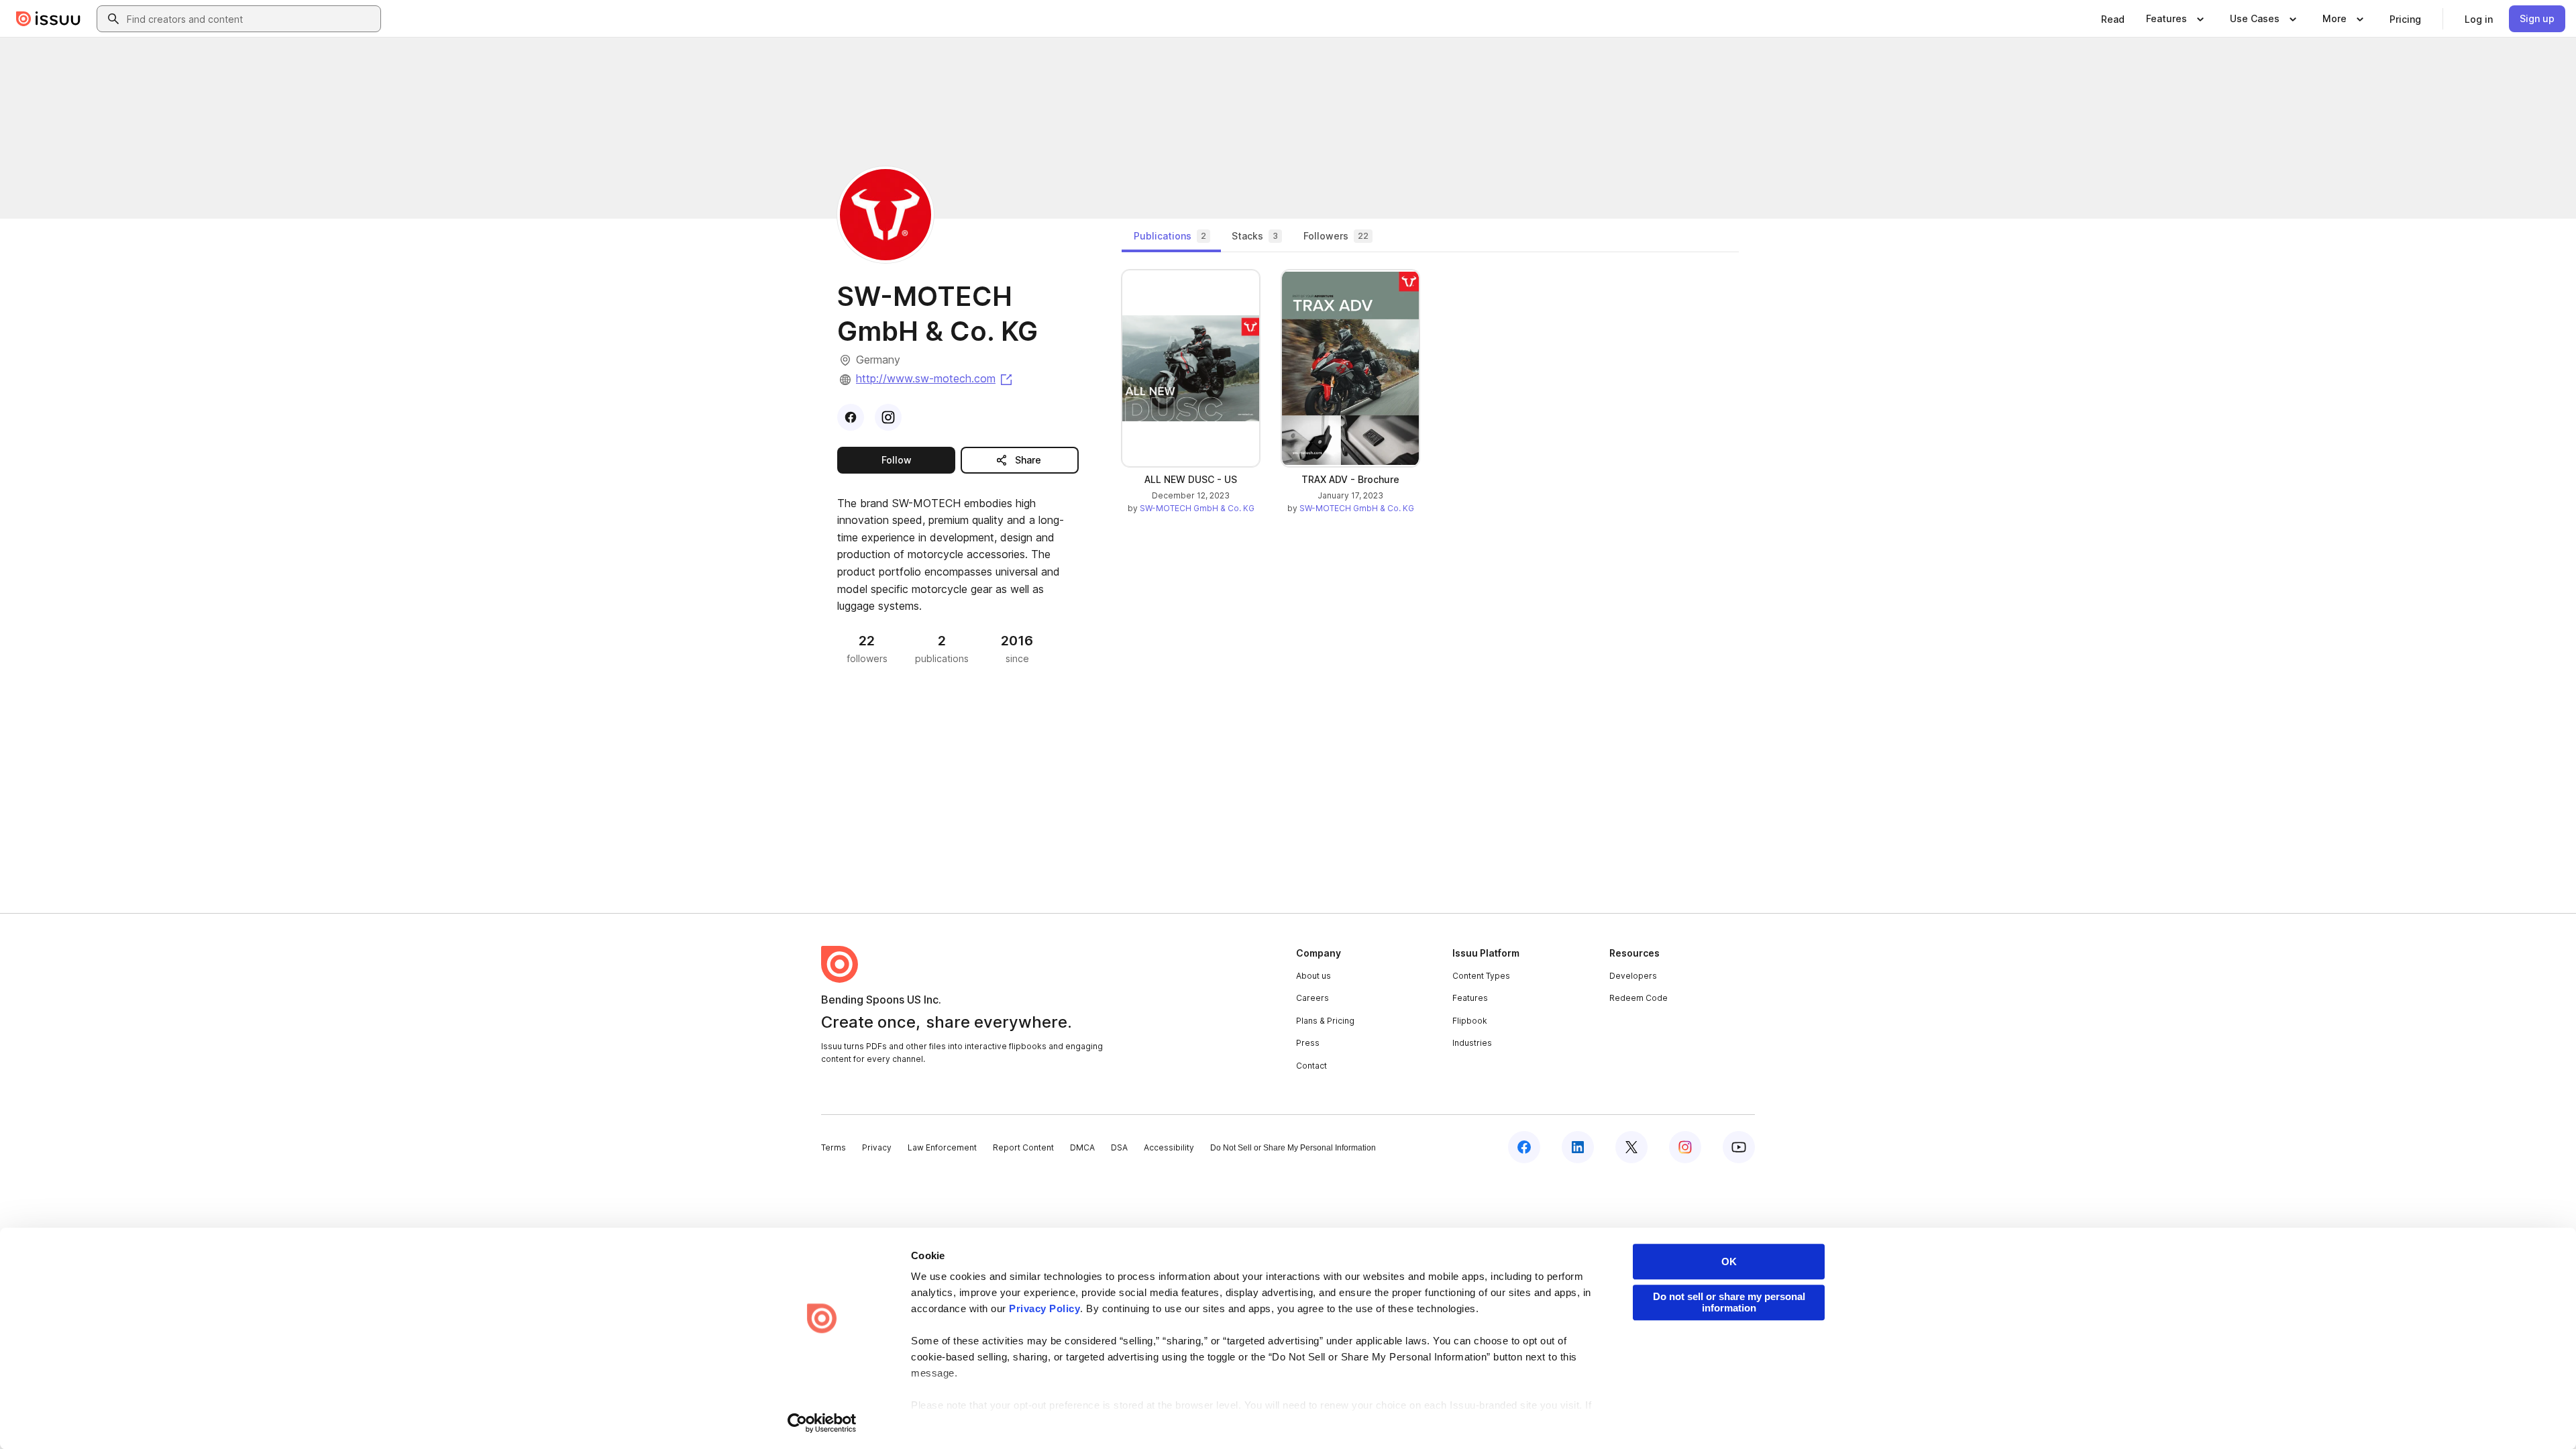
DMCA (1082, 1147)
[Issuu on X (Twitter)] (1631, 1147)
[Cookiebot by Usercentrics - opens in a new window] (822, 1423)
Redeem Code (1639, 998)
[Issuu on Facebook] (1524, 1147)
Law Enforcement (942, 1147)
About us (1313, 976)
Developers (1633, 976)
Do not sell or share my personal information (1729, 1302)
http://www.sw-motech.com (935, 378)
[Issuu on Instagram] (1685, 1147)
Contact (1311, 1066)
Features (1470, 998)
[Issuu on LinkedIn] (1578, 1147)
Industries (1472, 1043)
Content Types (1481, 976)
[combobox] (251, 19)
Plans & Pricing (1325, 1021)
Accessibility (1169, 1147)
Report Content (1023, 1147)
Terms (834, 1147)
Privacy (877, 1147)
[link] (2113, 19)
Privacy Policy (1044, 1308)
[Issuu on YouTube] (1739, 1147)
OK (1729, 1262)
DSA (1119, 1147)
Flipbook (1470, 1021)
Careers (1312, 998)
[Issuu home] (48, 19)
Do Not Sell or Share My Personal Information (1293, 1148)
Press (1308, 1043)
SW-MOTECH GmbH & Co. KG (1197, 508)
